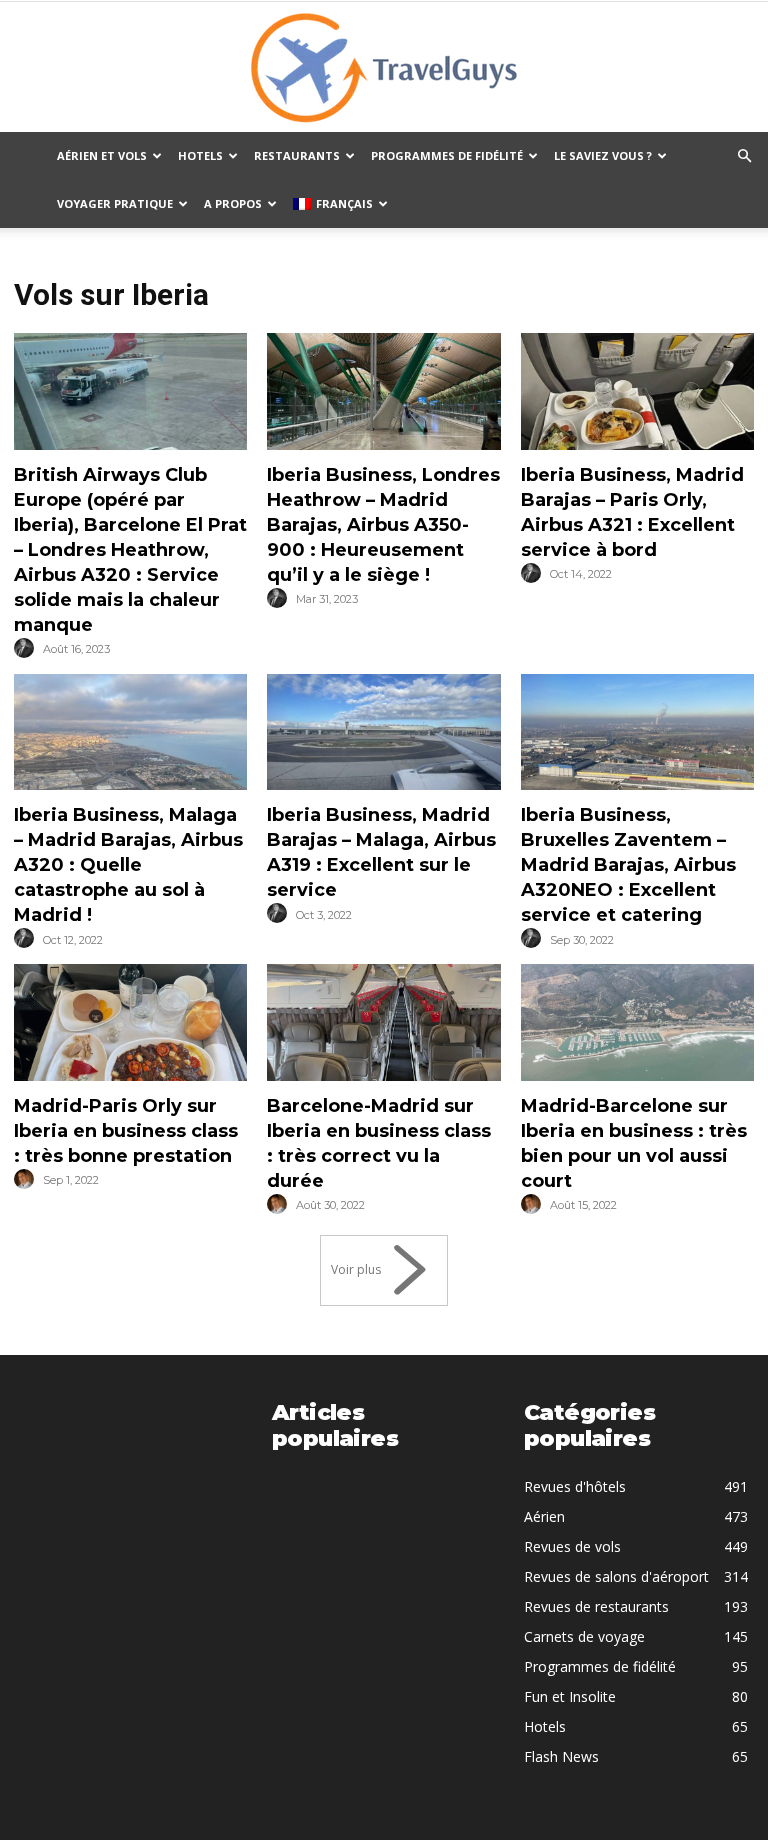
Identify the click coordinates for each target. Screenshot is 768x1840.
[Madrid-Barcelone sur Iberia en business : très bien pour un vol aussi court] (637, 1022)
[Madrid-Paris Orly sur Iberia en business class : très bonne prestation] (130, 1022)
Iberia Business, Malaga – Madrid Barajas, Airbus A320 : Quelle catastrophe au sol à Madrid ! (128, 865)
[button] (744, 156)
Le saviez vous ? (603, 155)
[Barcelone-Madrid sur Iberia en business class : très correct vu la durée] (383, 1022)
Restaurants (297, 155)
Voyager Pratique (115, 203)
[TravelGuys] (384, 68)
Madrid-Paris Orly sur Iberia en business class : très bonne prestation (126, 1131)
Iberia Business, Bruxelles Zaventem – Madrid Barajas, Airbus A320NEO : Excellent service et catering (628, 865)
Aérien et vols (102, 155)
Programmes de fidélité (447, 155)
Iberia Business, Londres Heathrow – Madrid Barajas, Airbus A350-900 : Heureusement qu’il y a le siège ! (383, 525)
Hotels (200, 155)
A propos (233, 203)
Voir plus (356, 1269)
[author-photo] (27, 648)
